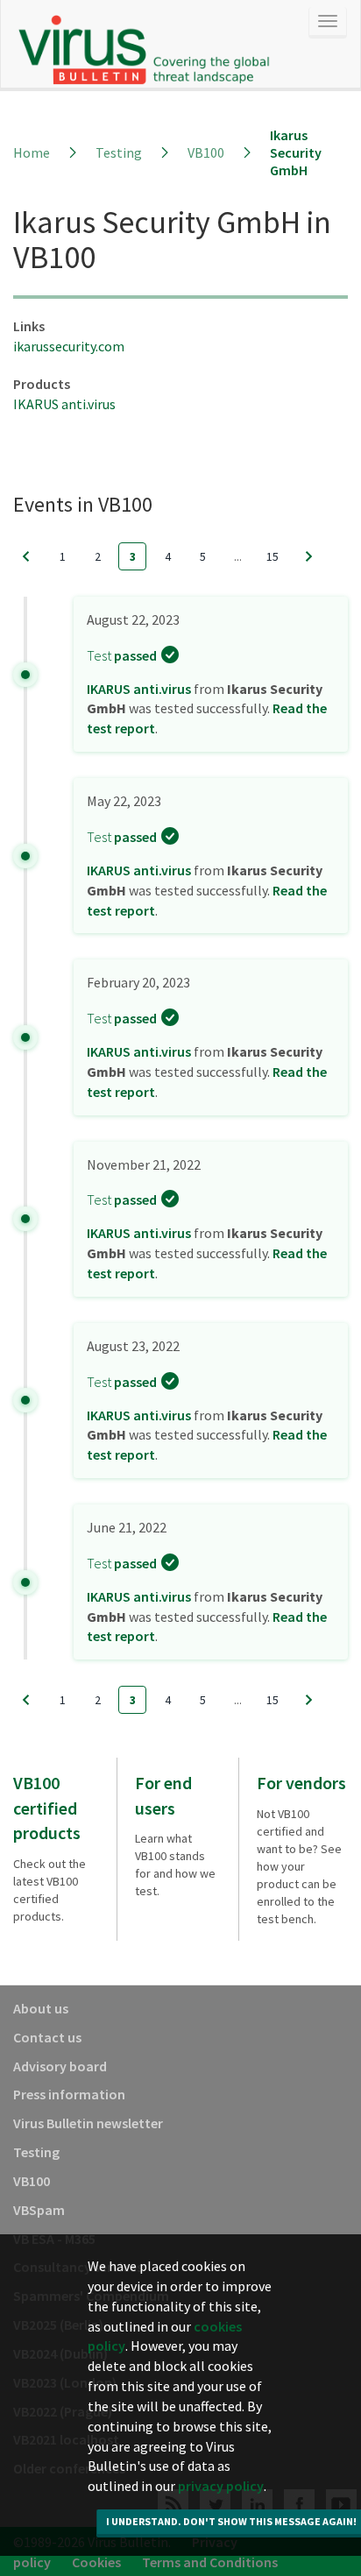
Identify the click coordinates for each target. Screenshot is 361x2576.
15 (273, 556)
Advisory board (60, 2066)
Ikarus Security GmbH (296, 152)
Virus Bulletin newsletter (88, 2123)
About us (41, 2008)
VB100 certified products (47, 1808)
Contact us (47, 2037)
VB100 (206, 152)
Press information (69, 2094)
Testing (119, 152)
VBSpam (39, 2210)
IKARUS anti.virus (64, 404)
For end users (163, 1795)
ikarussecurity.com (69, 346)
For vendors (301, 1783)
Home (32, 152)
